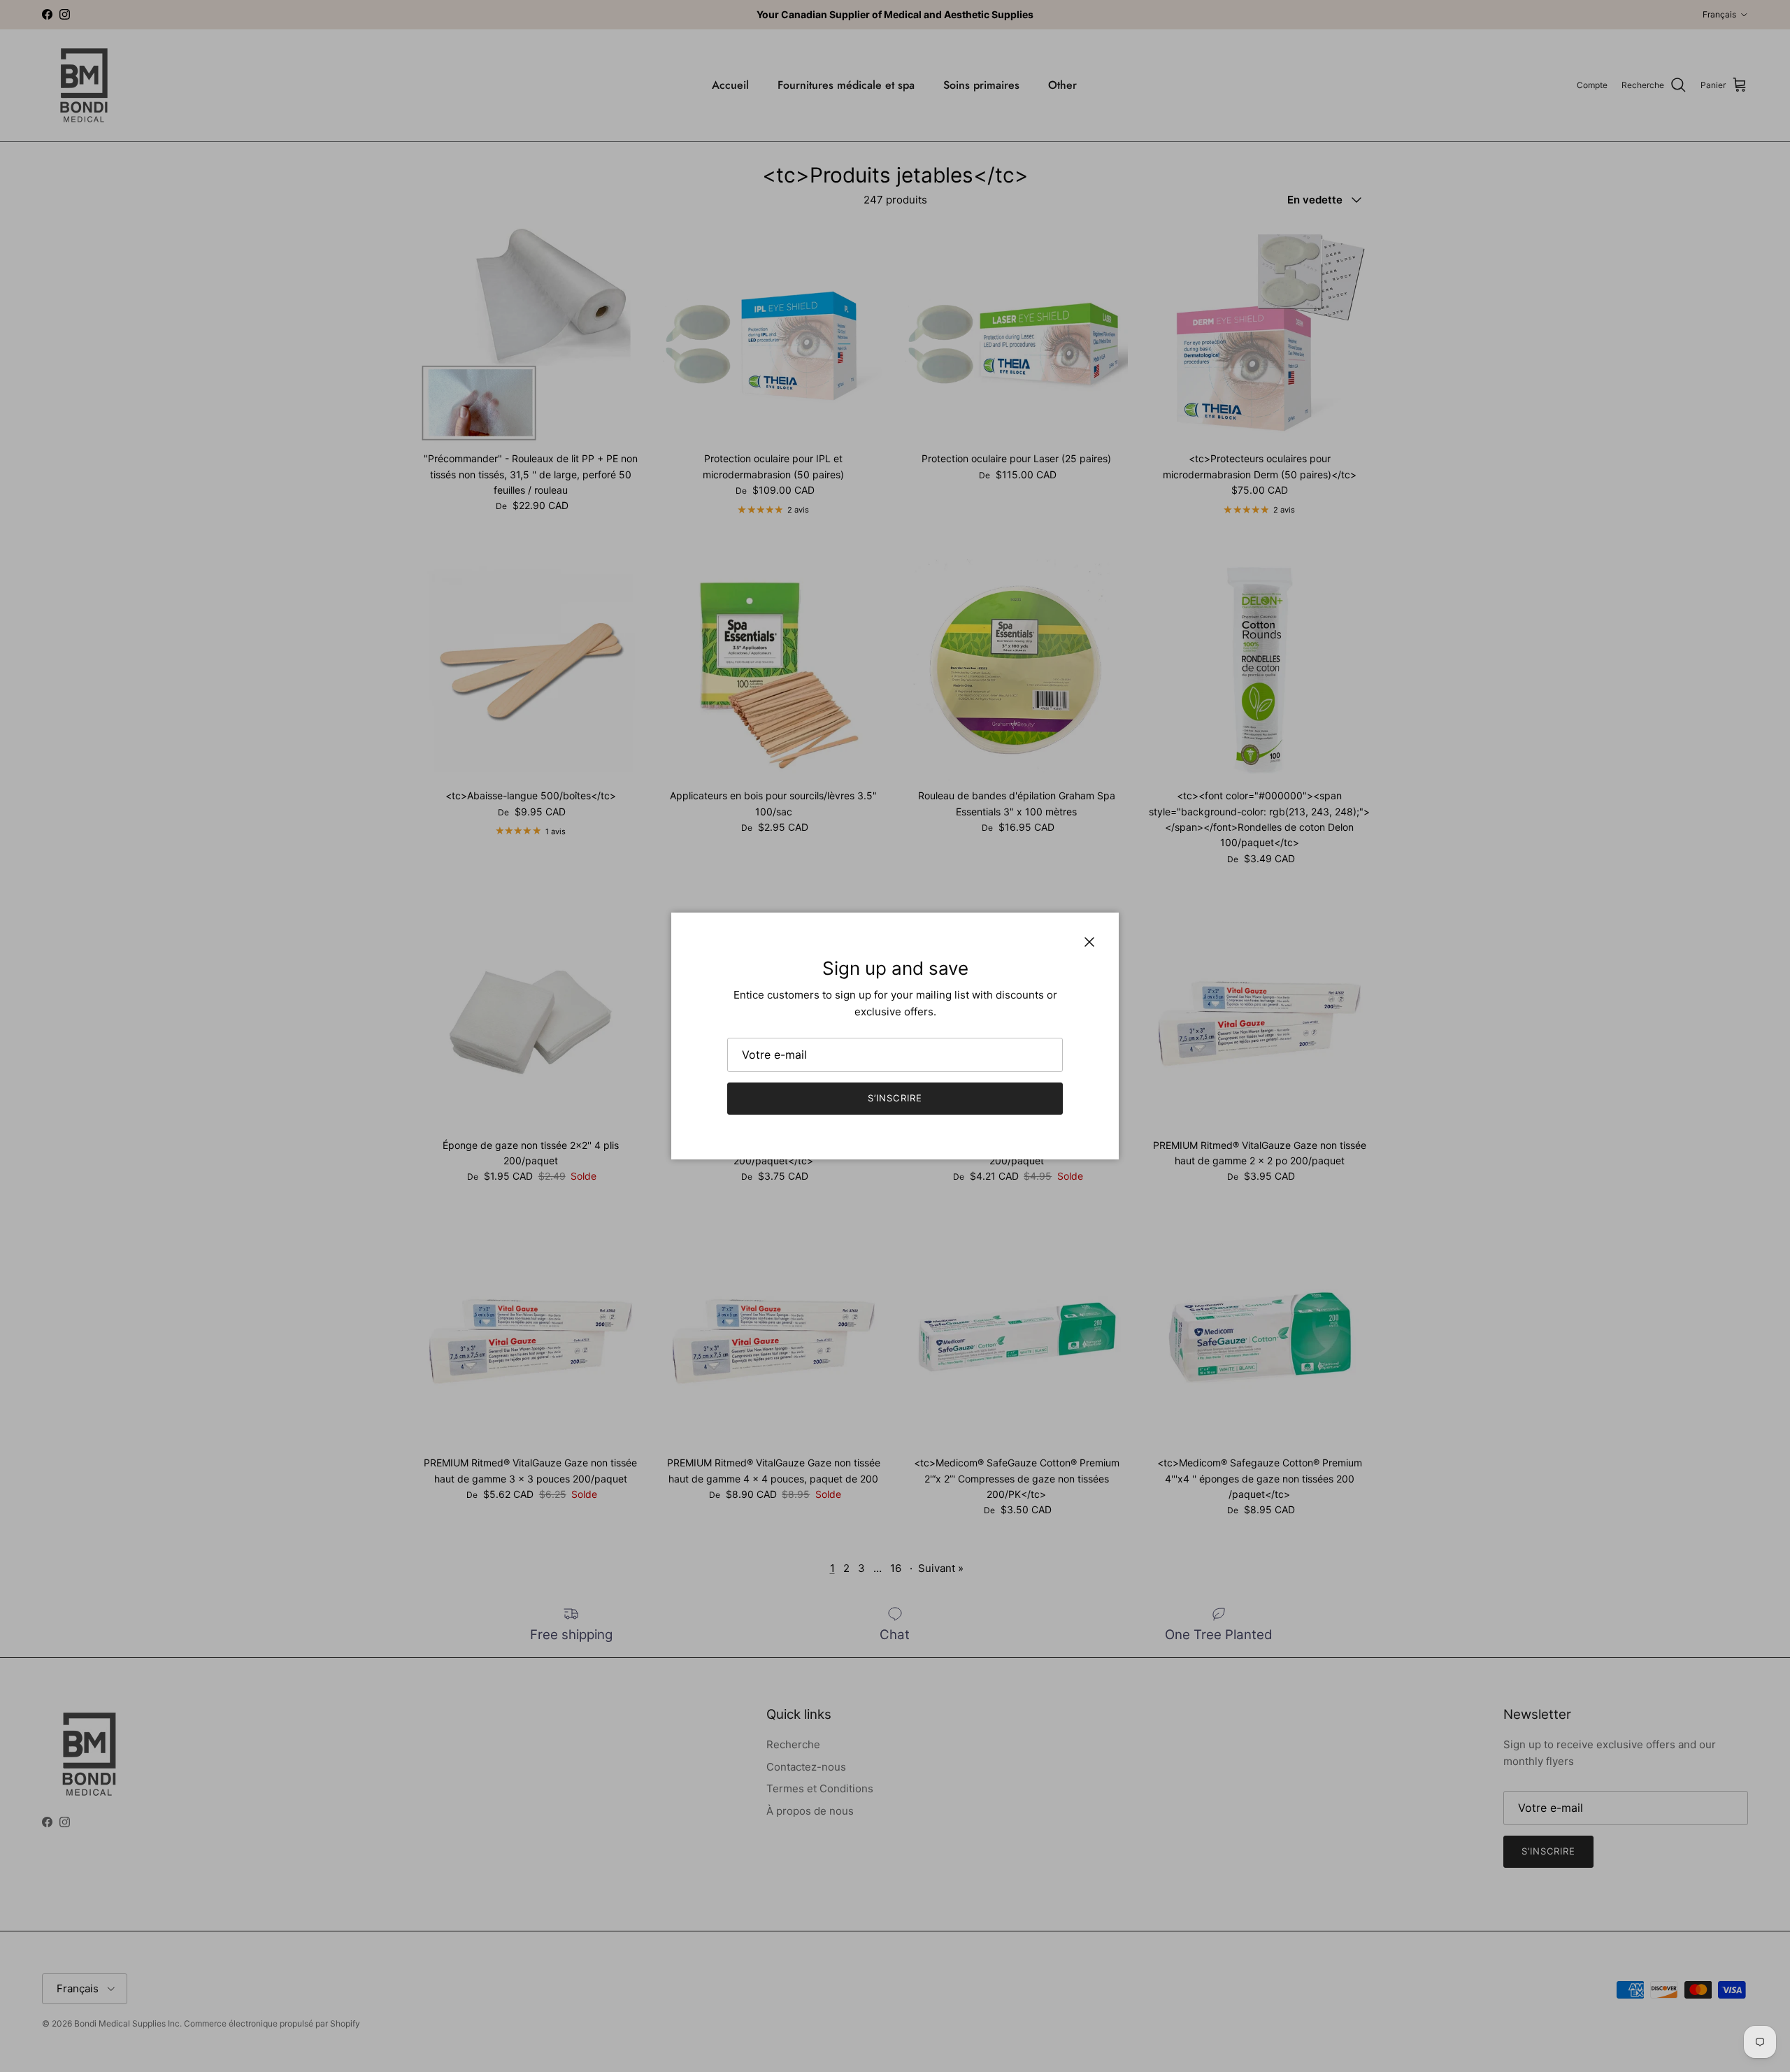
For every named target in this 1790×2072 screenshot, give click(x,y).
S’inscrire (895, 1098)
